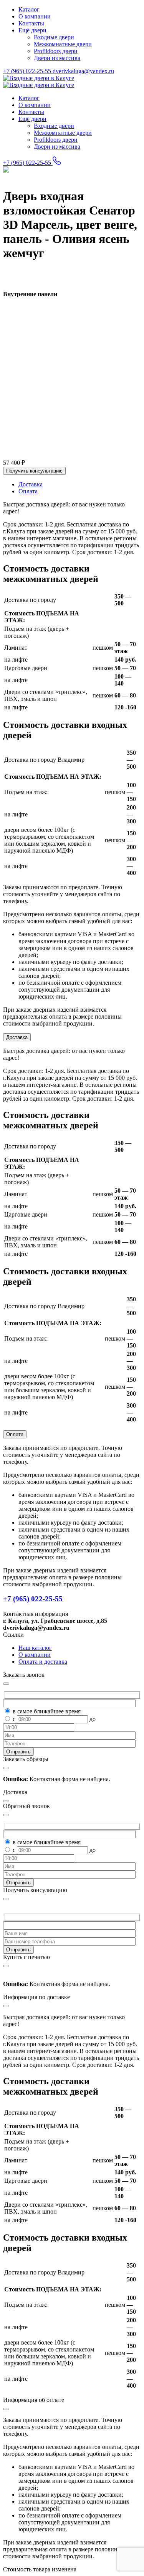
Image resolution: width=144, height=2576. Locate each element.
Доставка (17, 1037)
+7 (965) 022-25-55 (28, 71)
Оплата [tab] (28, 491)
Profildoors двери (56, 51)
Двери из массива (57, 58)
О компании (35, 16)
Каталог (29, 9)
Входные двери (54, 37)
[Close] (6, 1899)
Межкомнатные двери (63, 44)
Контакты (31, 23)
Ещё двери (32, 30)
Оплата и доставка (43, 1662)
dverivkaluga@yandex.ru (83, 71)
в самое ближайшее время (47, 1711)
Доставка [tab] (31, 484)
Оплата (15, 1434)
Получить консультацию (34, 471)
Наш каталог (35, 1648)
